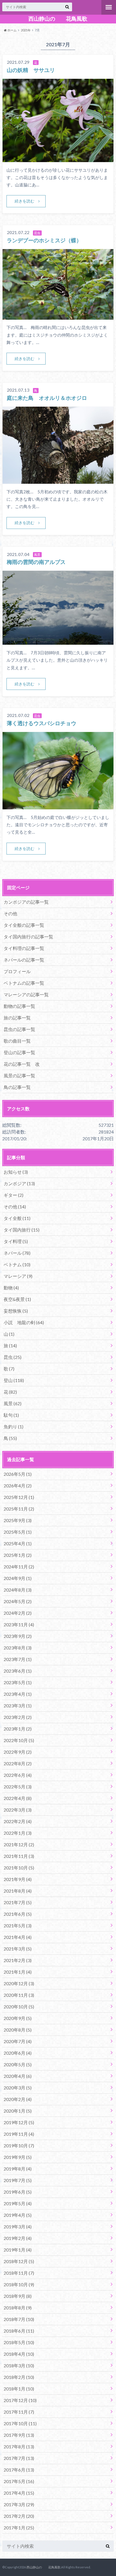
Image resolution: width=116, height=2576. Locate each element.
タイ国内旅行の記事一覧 (28, 937)
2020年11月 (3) (19, 1995)
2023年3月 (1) (18, 1706)
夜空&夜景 (17, 1299)
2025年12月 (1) (19, 1497)
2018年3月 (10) (19, 2365)
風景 (13, 1403)
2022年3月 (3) (18, 1810)
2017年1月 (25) (19, 2528)
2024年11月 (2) (19, 1567)
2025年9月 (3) (18, 1520)
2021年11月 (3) (19, 1856)
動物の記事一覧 (19, 1006)
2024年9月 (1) (18, 1578)
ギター (14, 1195)
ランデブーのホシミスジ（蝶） (44, 240)
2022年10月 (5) (19, 1740)
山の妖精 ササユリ (31, 70)
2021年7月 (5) (18, 1902)
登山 (14, 1380)
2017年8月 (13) (19, 2447)
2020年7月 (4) (18, 2041)
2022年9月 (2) (18, 1752)
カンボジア (19, 1183)
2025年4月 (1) (18, 1543)
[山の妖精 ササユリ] (58, 159)
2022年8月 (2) (18, 1763)
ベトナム (17, 1264)
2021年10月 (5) (19, 1868)
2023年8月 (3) (18, 1648)
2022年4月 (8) (18, 1798)
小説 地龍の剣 (24, 1322)
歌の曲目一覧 (17, 1041)
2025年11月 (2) (19, 1509)
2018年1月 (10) (19, 2389)
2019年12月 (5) (19, 2122)
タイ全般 (17, 1218)
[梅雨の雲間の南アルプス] (58, 641)
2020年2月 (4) (18, 2099)
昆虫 (13, 1357)
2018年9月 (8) (18, 2296)
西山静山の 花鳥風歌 (58, 19)
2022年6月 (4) (18, 1775)
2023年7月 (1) (18, 1659)
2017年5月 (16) (19, 2481)
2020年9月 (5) (18, 2018)
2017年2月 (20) (19, 2516)
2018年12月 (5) (19, 2261)
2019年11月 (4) (19, 2134)
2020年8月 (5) (18, 2030)
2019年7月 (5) (18, 2180)
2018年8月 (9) (18, 2308)
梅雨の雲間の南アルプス (36, 562)
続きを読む (24, 201)
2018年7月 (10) (19, 2319)
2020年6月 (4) (18, 2053)
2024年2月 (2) (18, 1613)
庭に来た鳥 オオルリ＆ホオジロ (47, 398)
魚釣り (14, 1427)
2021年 (26, 30)
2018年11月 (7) (19, 2273)
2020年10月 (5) (19, 2007)
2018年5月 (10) (19, 2342)
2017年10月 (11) (20, 2423)
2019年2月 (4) (18, 2238)
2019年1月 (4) (18, 2250)
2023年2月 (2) (18, 1717)
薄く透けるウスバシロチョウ (42, 723)
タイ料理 (16, 1241)
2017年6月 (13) (19, 2470)
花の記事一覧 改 (22, 1064)
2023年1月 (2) (18, 1729)
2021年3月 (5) (18, 1949)
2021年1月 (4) (18, 1972)
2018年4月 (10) (19, 2354)
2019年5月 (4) (18, 2203)
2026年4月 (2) (18, 1486)
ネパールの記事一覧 (24, 960)
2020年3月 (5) (18, 2088)
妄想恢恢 (16, 1311)
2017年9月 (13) (19, 2435)
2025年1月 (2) (18, 1555)
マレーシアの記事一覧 (26, 994)
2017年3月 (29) (19, 2504)
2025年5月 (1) (18, 1532)
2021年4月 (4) (18, 1937)
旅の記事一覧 (17, 1018)
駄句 (11, 1415)
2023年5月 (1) (18, 1682)
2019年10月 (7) (19, 2145)
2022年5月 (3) (18, 1787)
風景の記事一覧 (19, 1075)
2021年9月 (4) (18, 1879)
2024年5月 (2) (18, 1601)
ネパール (17, 1253)
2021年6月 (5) (18, 1914)
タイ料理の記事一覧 (24, 948)
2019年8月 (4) (18, 2169)
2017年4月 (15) (19, 2493)
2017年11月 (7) (19, 2412)
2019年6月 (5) (18, 2192)
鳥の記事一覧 (17, 1087)
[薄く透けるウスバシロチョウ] (58, 806)
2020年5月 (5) (18, 2064)
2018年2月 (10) (19, 2377)
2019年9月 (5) (18, 2157)
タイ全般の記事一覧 (24, 925)
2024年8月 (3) (18, 1590)
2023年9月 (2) (18, 1636)
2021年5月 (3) (18, 1926)
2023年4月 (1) (18, 1694)
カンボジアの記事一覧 (26, 902)
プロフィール (17, 971)
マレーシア (18, 1276)
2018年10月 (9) (19, 2284)
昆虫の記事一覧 (19, 1029)
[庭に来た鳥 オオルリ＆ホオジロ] (58, 480)
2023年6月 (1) (18, 1671)
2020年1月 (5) (18, 2111)
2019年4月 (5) (18, 2215)
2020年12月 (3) (19, 1983)
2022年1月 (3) (18, 1833)
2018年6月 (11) (19, 2331)
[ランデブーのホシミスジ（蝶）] (58, 316)
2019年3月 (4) (18, 2227)
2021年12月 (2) (19, 1844)
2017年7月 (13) (19, 2458)
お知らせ (16, 1172)
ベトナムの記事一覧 (24, 983)
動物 (11, 1288)
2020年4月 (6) (18, 2076)
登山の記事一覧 (19, 1052)
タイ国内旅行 (22, 1230)
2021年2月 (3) (18, 1960)
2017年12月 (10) (20, 2400)
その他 (10, 913)
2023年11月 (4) (19, 1624)
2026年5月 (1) (18, 1474)
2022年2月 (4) (18, 1821)
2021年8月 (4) (18, 1891)
